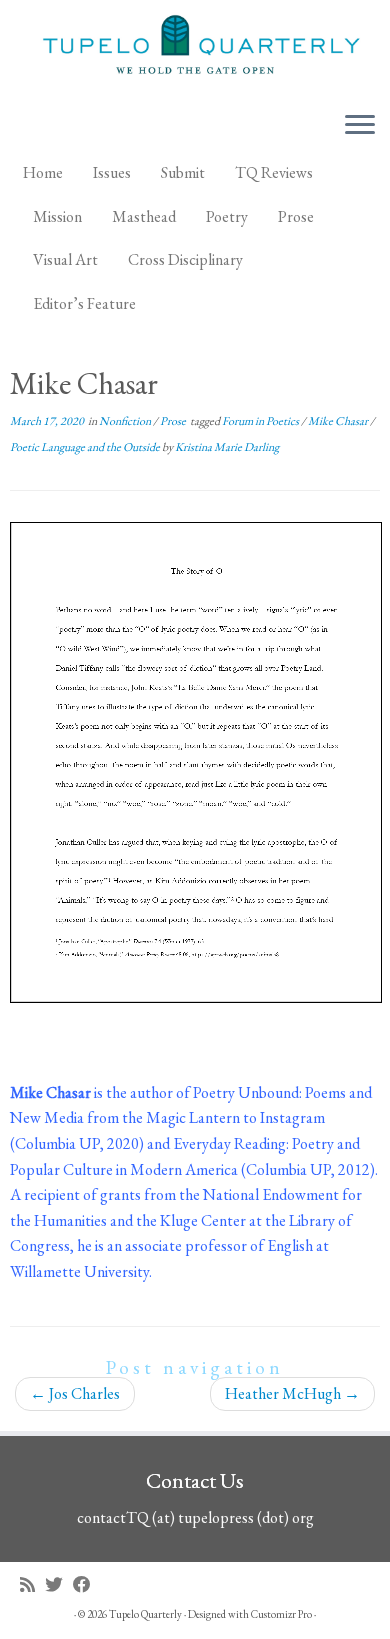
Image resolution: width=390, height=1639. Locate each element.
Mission (57, 216)
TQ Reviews (274, 172)
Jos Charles (75, 1393)
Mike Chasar (339, 421)
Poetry (227, 216)
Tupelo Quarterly (145, 1614)
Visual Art (65, 259)
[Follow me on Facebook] (87, 1584)
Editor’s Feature (84, 303)
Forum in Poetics (261, 421)
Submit (183, 172)
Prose (296, 216)
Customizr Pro (281, 1614)
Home (43, 172)
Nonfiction (126, 421)
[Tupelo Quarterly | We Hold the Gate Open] (195, 47)
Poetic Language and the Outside (86, 447)
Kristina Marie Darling (227, 447)
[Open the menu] (360, 126)
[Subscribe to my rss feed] (32, 1584)
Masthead (144, 216)
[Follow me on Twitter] (59, 1584)
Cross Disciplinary (185, 259)
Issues (112, 172)
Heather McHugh (292, 1393)
